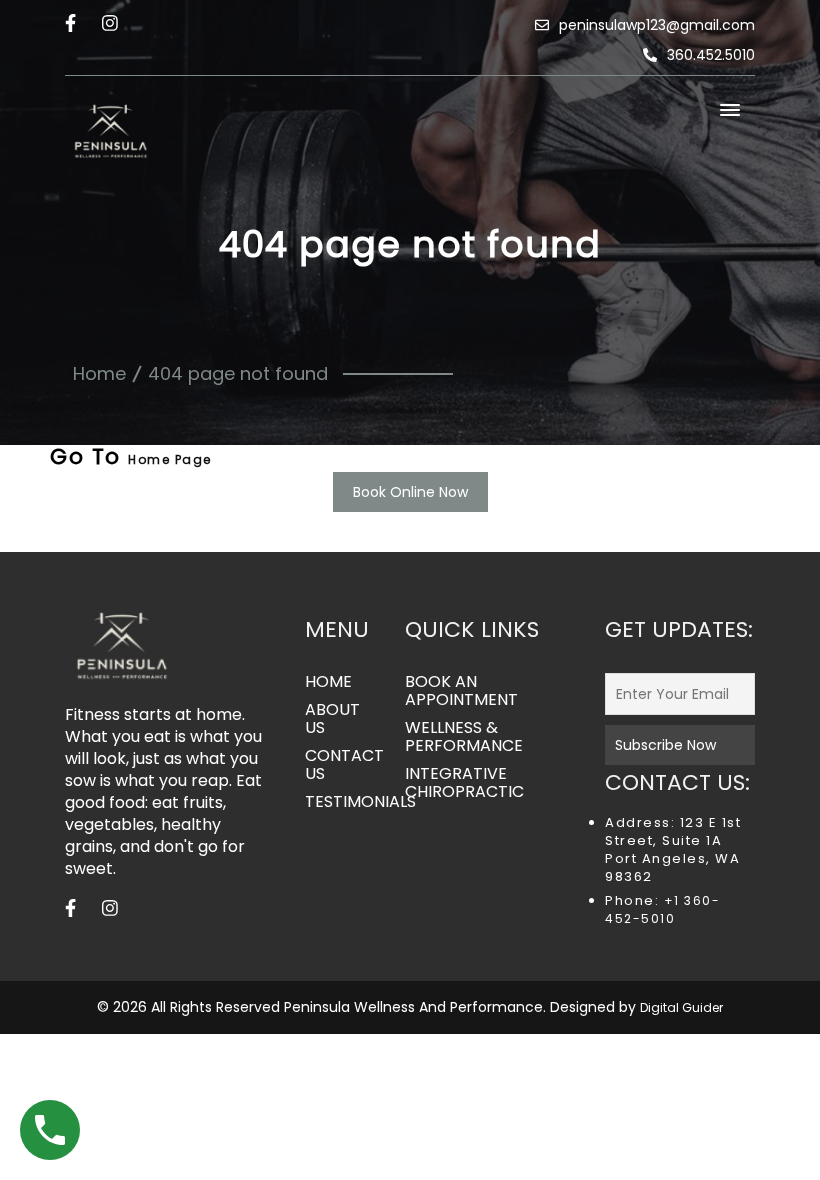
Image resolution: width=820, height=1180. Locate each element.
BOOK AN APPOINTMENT (461, 691)
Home (99, 373)
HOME (328, 682)
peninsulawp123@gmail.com (657, 25)
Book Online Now (410, 492)
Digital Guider (681, 1007)
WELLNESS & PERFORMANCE (464, 737)
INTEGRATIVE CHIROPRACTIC (464, 783)
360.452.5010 (711, 55)
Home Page (170, 459)
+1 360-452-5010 (662, 909)
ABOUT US (332, 719)
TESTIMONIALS (340, 802)
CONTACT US (340, 765)
